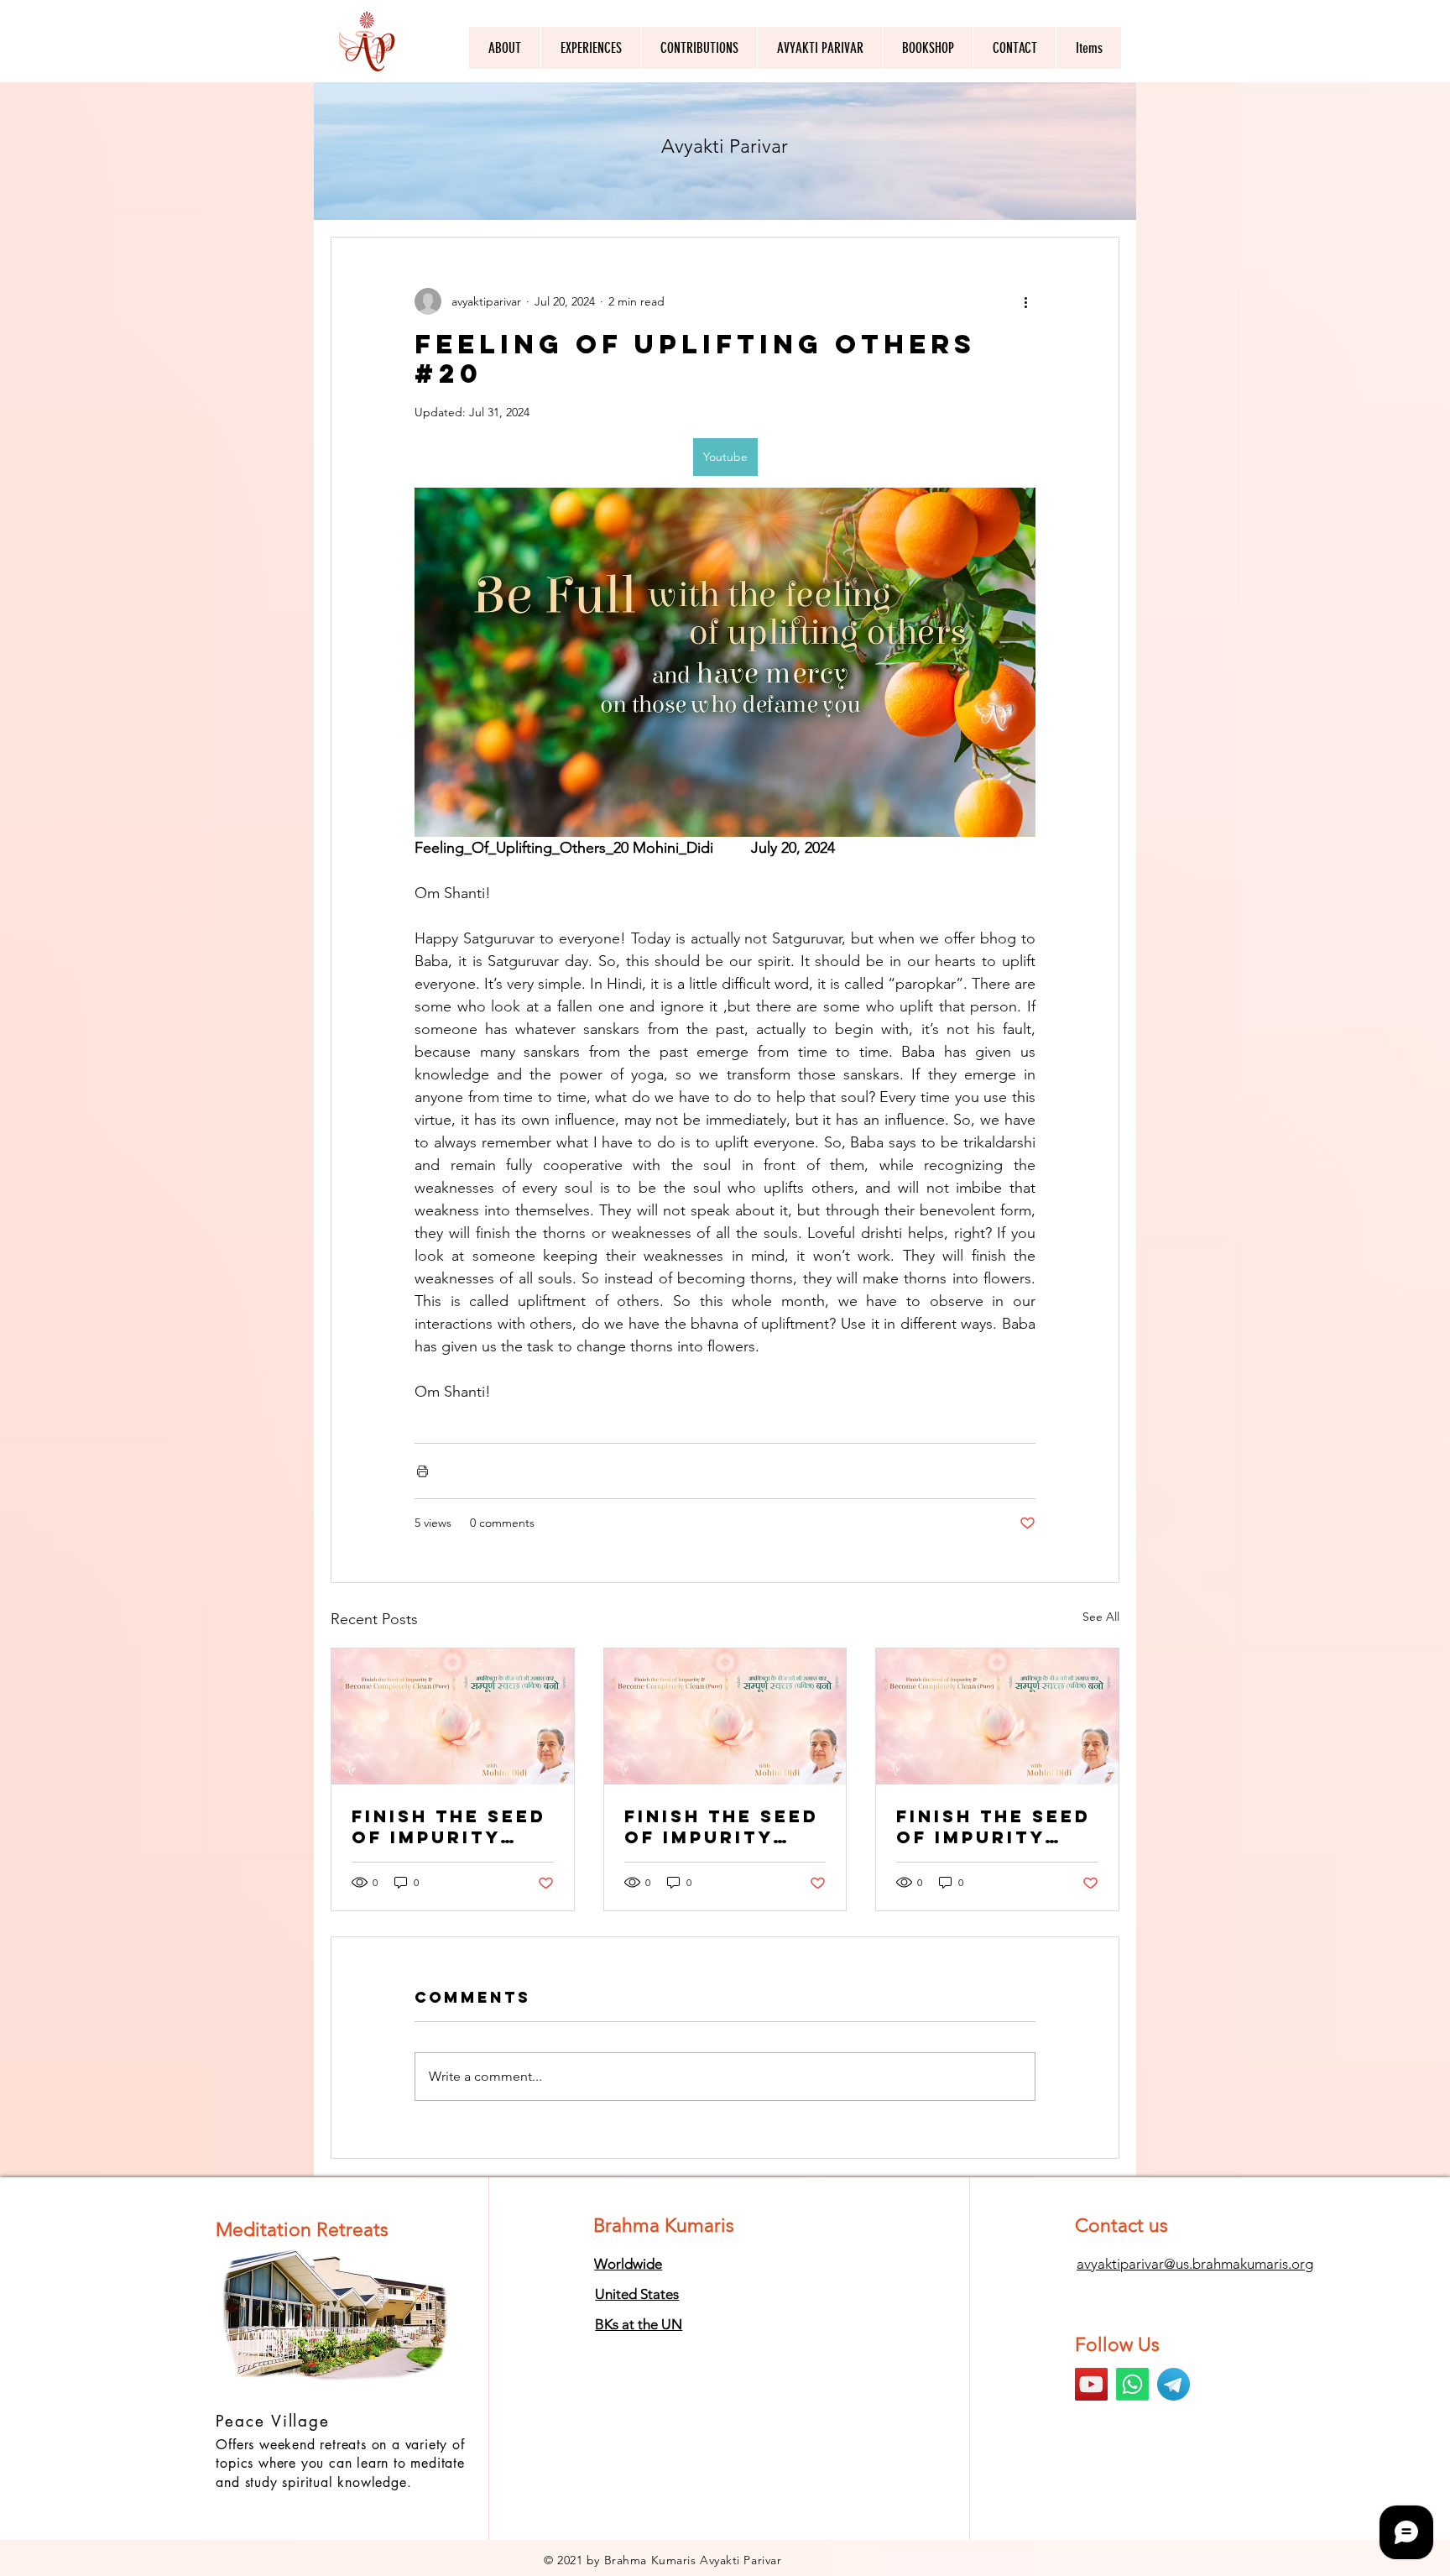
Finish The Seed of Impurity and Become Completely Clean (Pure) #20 (994, 1826)
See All (1101, 1617)
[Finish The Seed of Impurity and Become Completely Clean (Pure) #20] (997, 1716)
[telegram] (1174, 2384)
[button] (819, 48)
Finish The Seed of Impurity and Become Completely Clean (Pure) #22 (449, 1826)
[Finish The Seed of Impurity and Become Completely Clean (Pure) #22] (453, 1716)
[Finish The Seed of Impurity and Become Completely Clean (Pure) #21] (725, 1716)
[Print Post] (422, 1471)
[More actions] (1025, 301)
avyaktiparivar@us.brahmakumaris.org (1195, 2264)
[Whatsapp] (1132, 2384)
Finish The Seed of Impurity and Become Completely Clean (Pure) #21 (722, 1826)
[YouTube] (1091, 2384)
